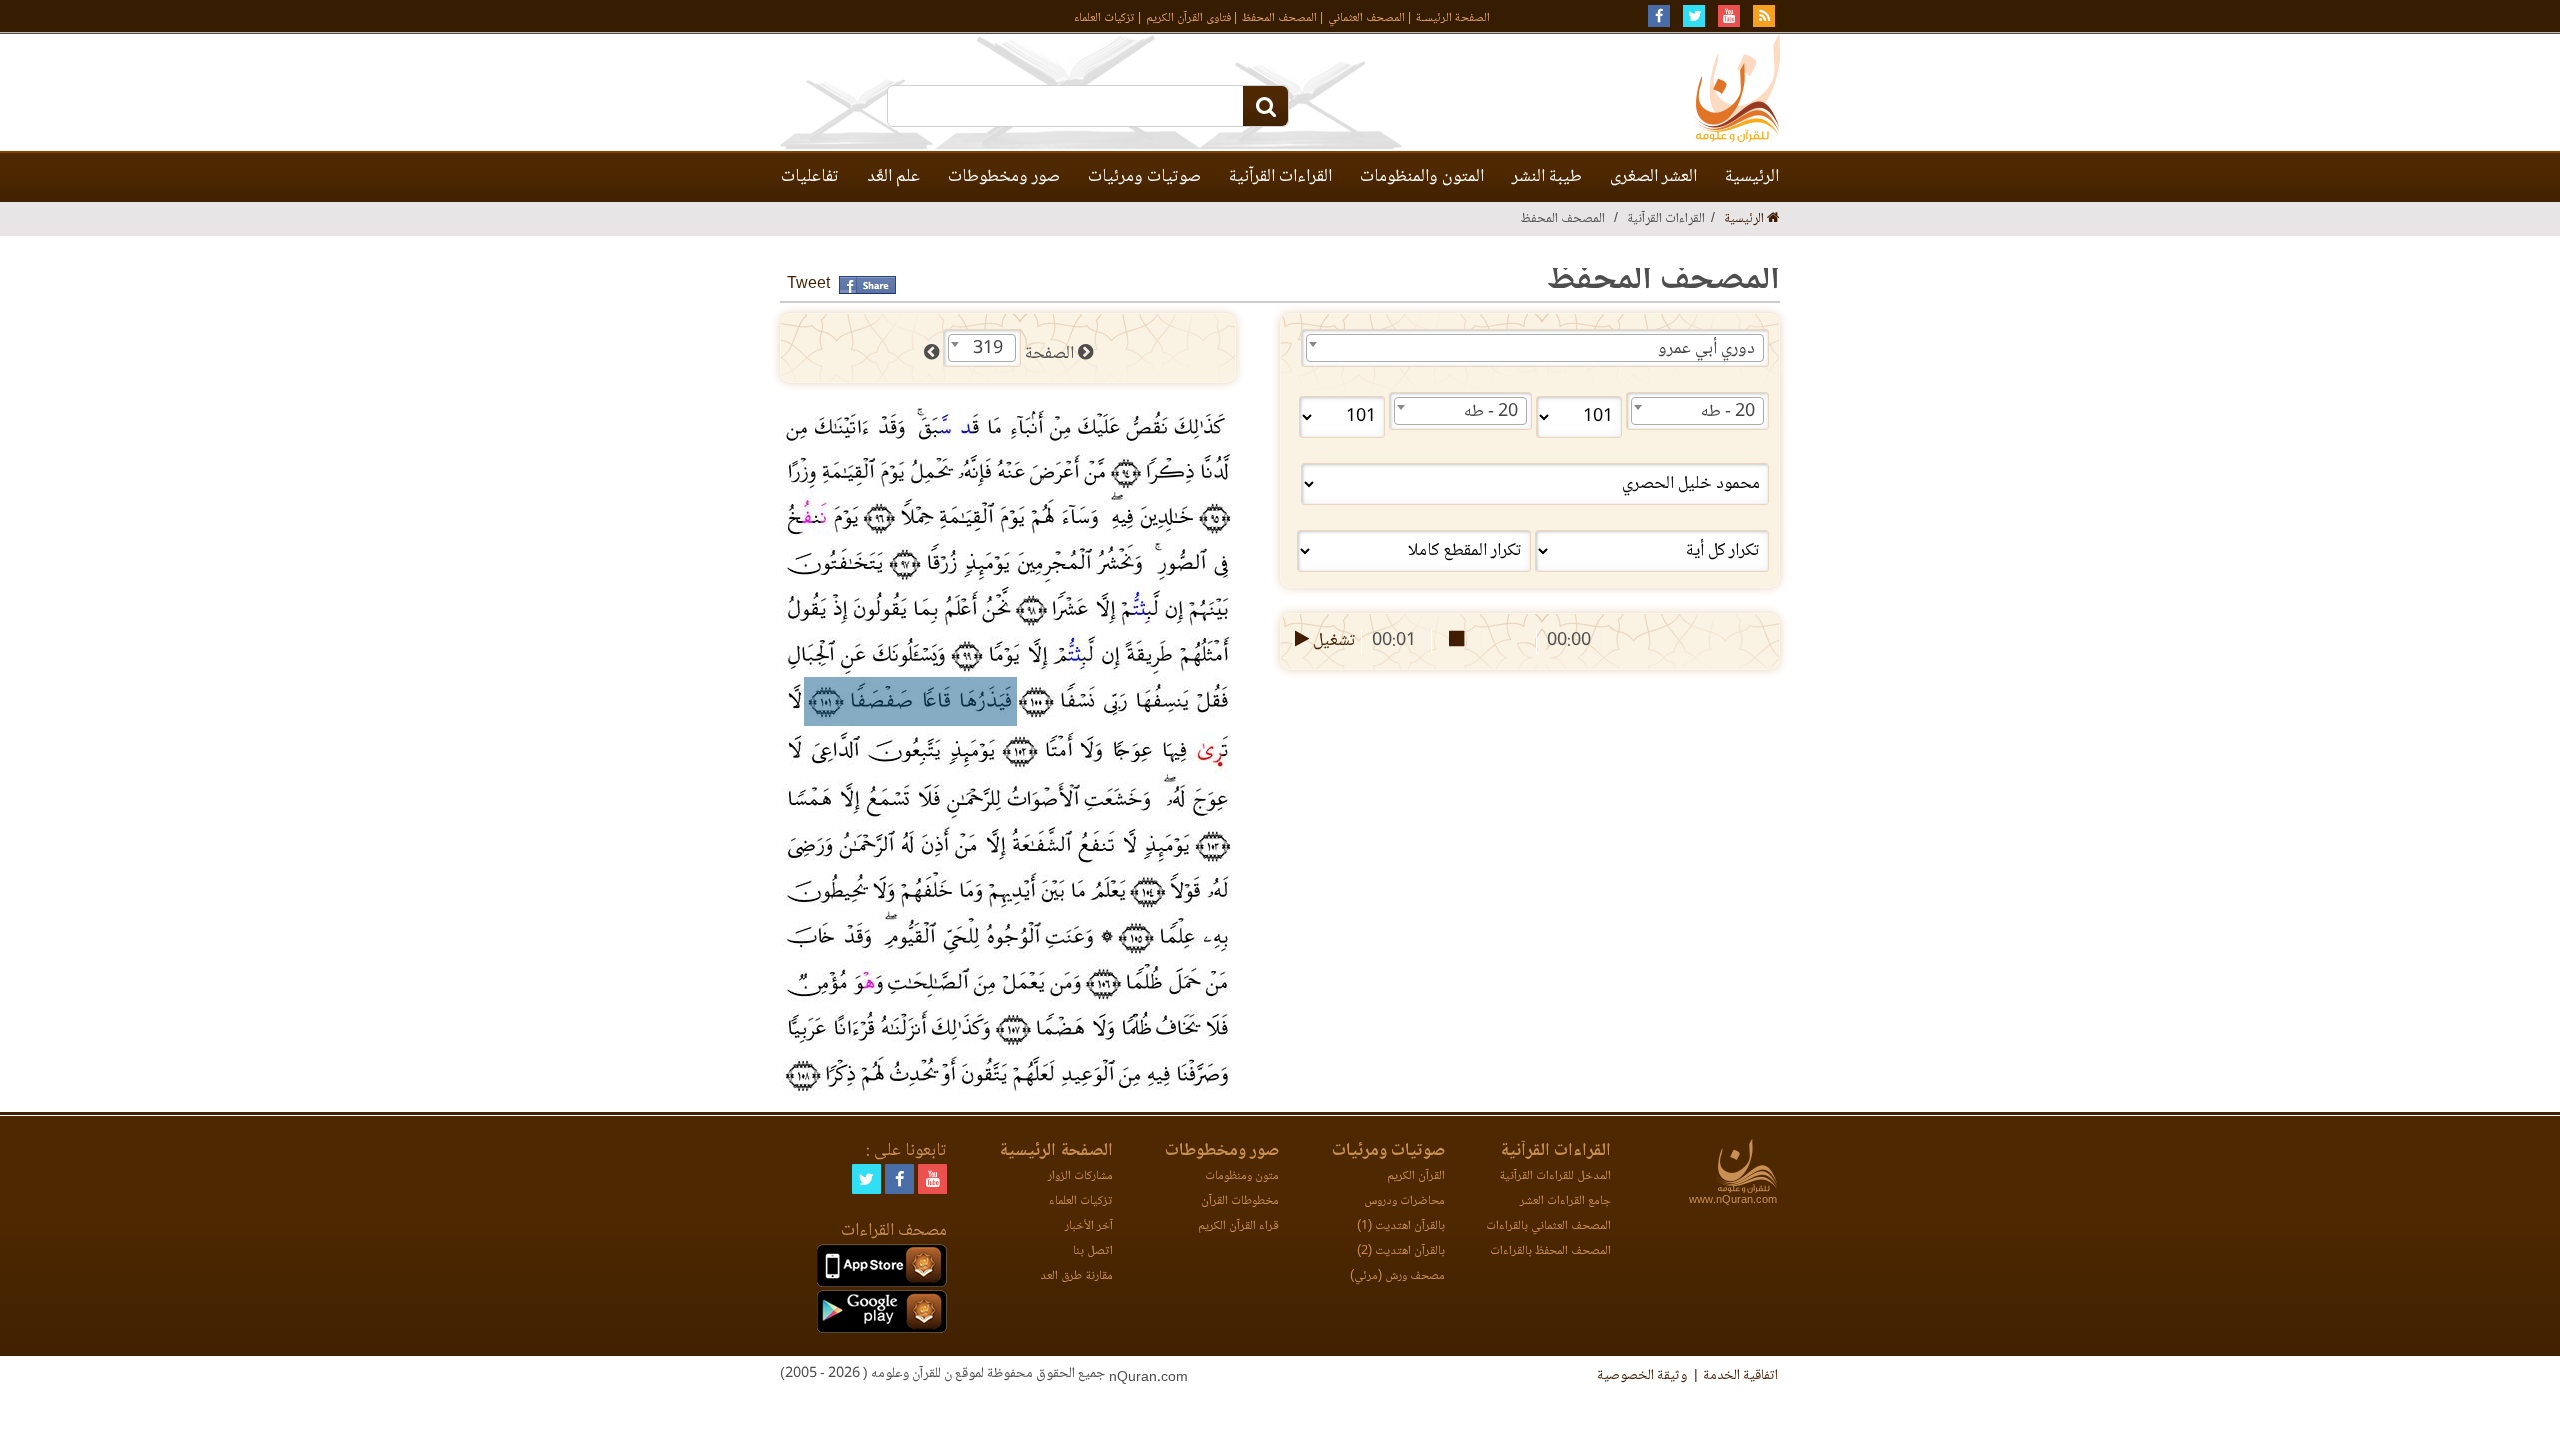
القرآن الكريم (1416, 1176)
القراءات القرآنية (1280, 177)
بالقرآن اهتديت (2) (1401, 1251)
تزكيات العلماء (1104, 18)
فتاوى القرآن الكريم (1188, 18)
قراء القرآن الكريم (1238, 1226)
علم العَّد (893, 177)
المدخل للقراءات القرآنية (1555, 1176)
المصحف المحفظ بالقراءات (1550, 1251)
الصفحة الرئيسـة (1453, 18)
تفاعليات (810, 177)
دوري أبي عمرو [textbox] (1706, 349)
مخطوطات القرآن (1240, 1201)
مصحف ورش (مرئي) (1397, 1276)
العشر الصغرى (1653, 177)
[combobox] (1535, 348)
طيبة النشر (1547, 177)
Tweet (808, 284)
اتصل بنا (1093, 1251)
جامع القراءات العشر (1565, 1201)
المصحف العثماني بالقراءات (1548, 1226)
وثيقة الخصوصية (1642, 1376)
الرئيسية (1752, 177)
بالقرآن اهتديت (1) (1401, 1226)
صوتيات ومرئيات (1144, 177)
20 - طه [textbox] (1728, 412)
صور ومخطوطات (1004, 177)
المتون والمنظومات (1422, 177)
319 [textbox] (988, 349)
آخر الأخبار (1089, 1226)
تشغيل (1332, 641)
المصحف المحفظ (1279, 18)
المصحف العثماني (1366, 18)
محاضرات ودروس (1404, 1201)
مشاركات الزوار (1080, 1176)
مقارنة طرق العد (1076, 1276)
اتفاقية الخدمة (1740, 1376)
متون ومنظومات (1242, 1176)
